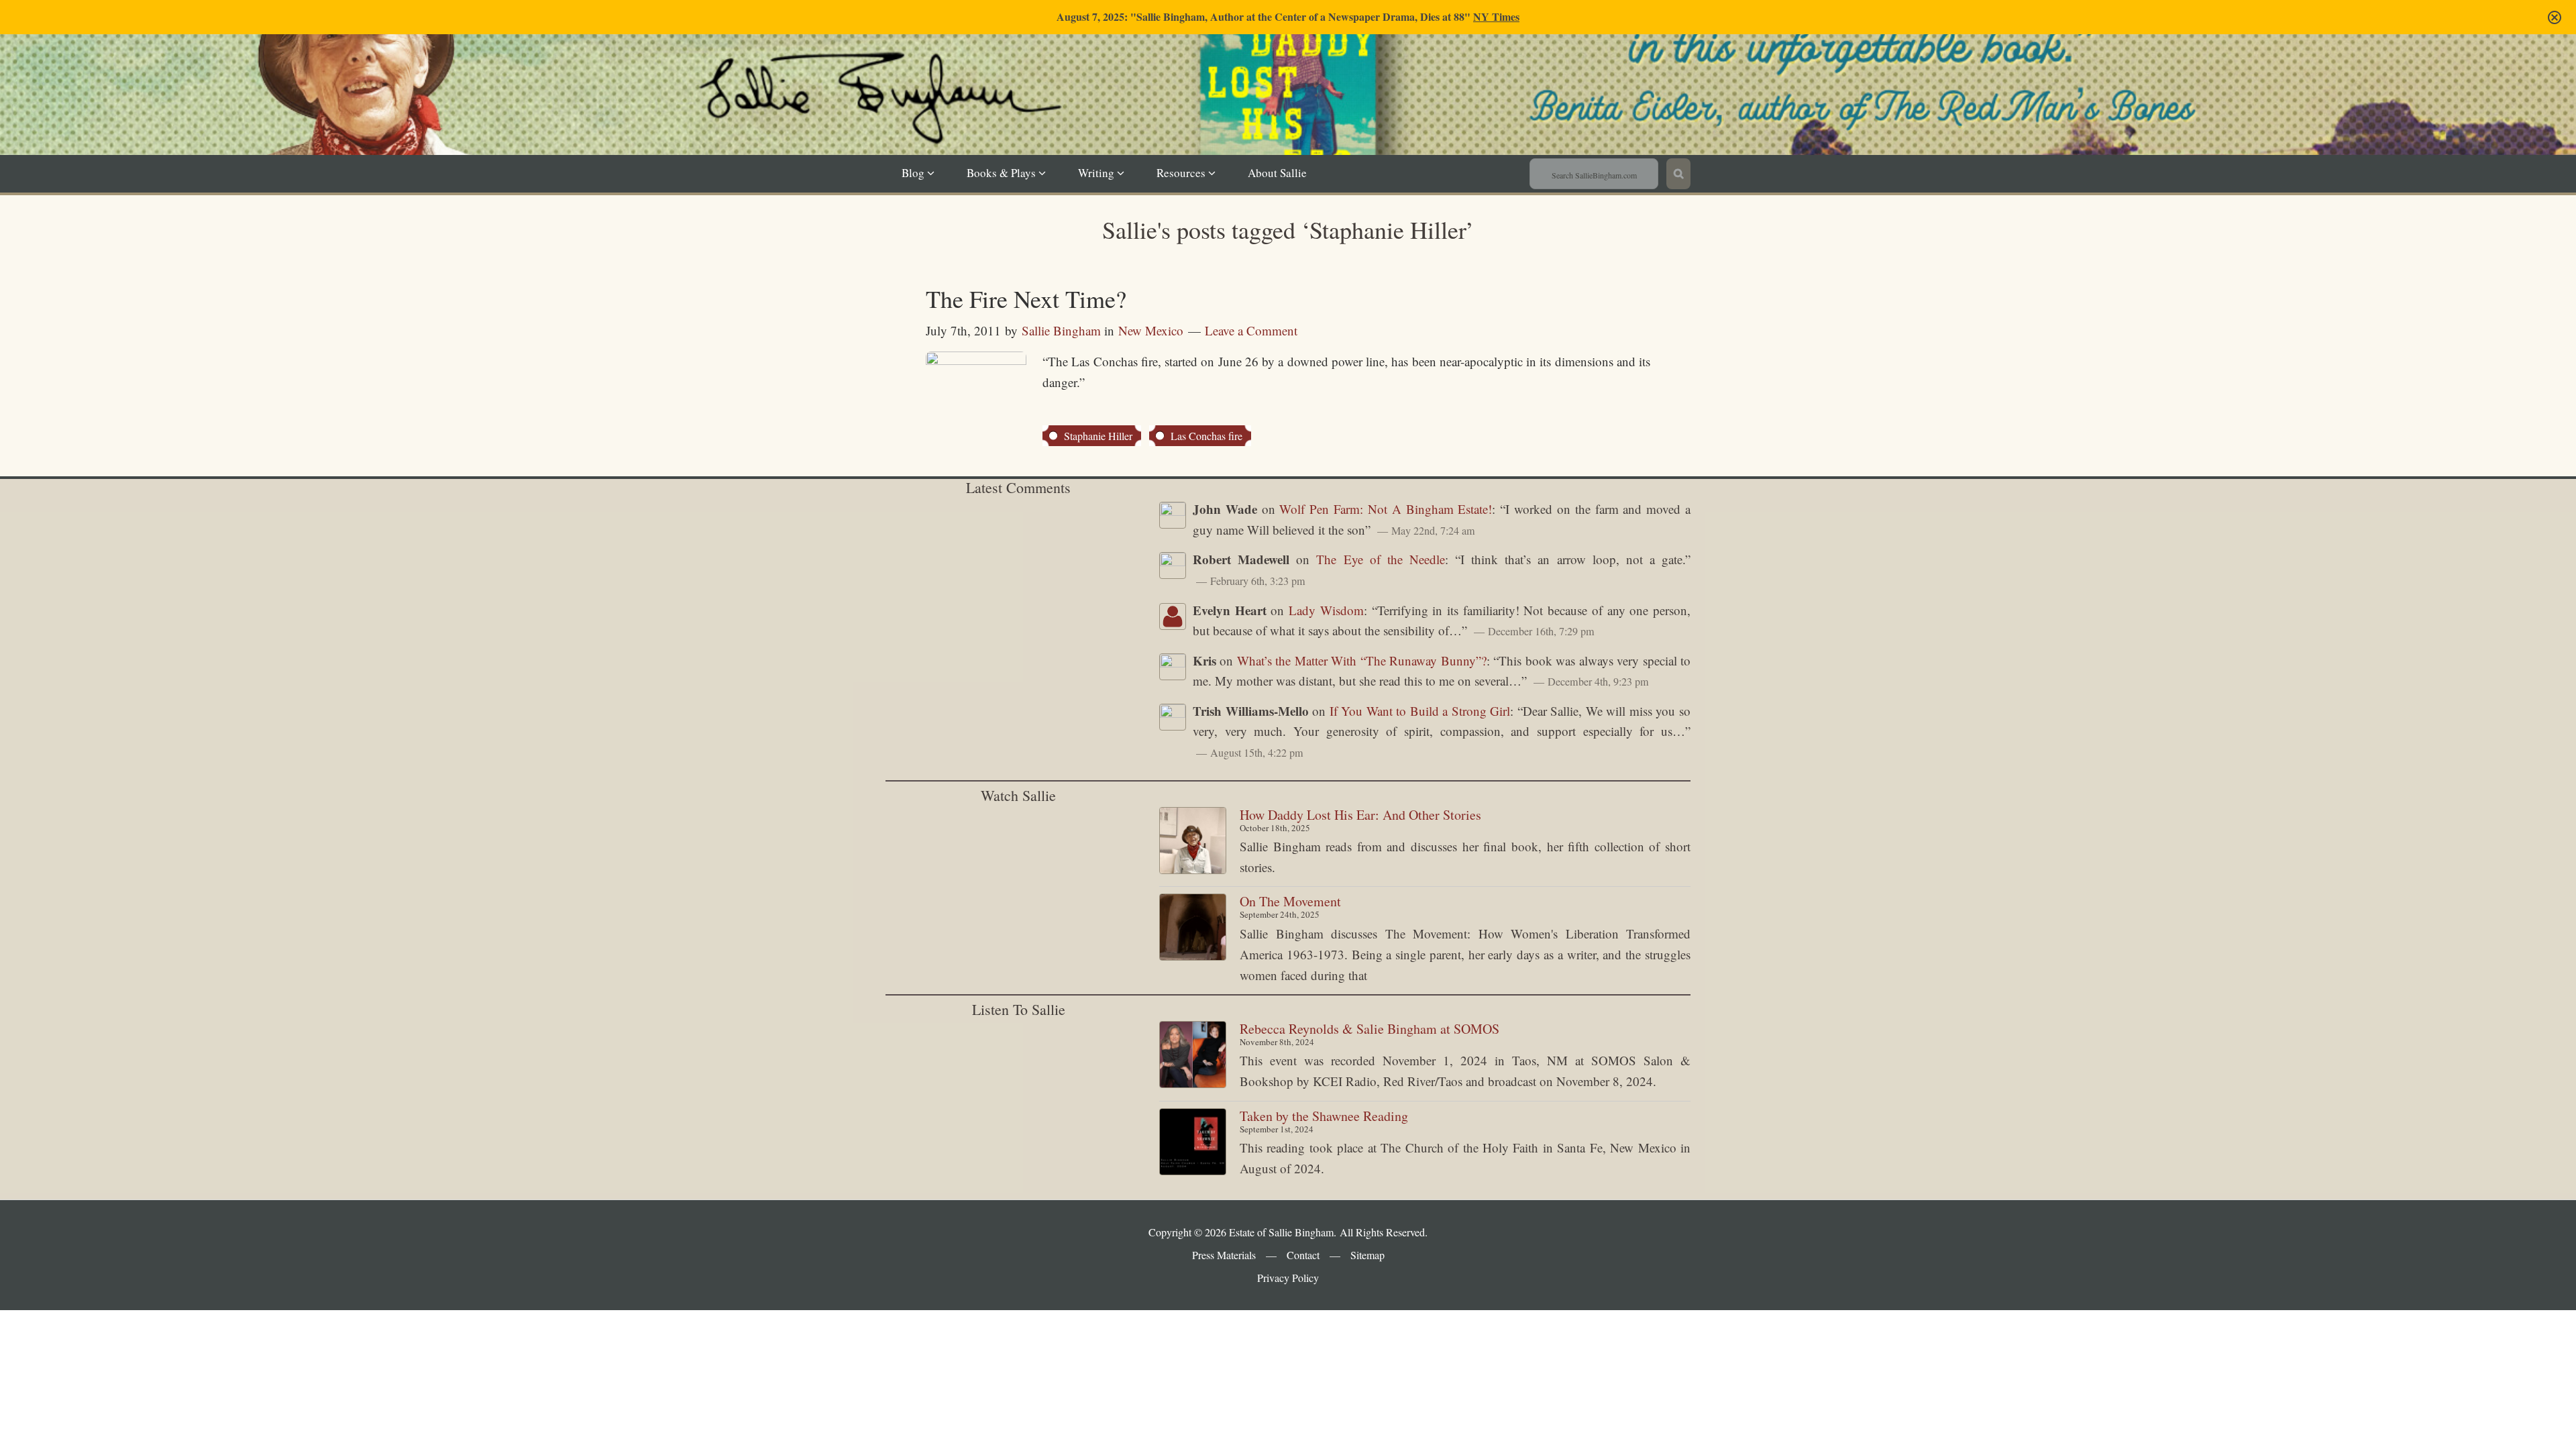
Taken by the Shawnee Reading (1324, 1116)
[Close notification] (2555, 17)
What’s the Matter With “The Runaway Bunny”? (1362, 660)
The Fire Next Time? (1026, 299)
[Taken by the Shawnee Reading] (1193, 1145)
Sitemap (1367, 1255)
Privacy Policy (1288, 1278)
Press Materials (1224, 1255)
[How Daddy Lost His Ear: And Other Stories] (1193, 844)
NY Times (1496, 16)
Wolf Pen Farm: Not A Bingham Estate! (1386, 509)
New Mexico (1151, 330)
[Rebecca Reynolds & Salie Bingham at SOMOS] (1193, 1058)
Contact (1303, 1255)
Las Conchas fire (1206, 436)
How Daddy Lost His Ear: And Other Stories (1360, 815)
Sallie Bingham (1304, 115)
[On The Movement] (1193, 930)
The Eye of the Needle (1381, 559)
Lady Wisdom (1326, 610)
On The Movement (1290, 901)
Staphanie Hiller (1098, 436)
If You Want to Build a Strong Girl (1420, 711)
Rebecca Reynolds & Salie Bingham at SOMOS (1370, 1029)
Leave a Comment (1251, 330)
